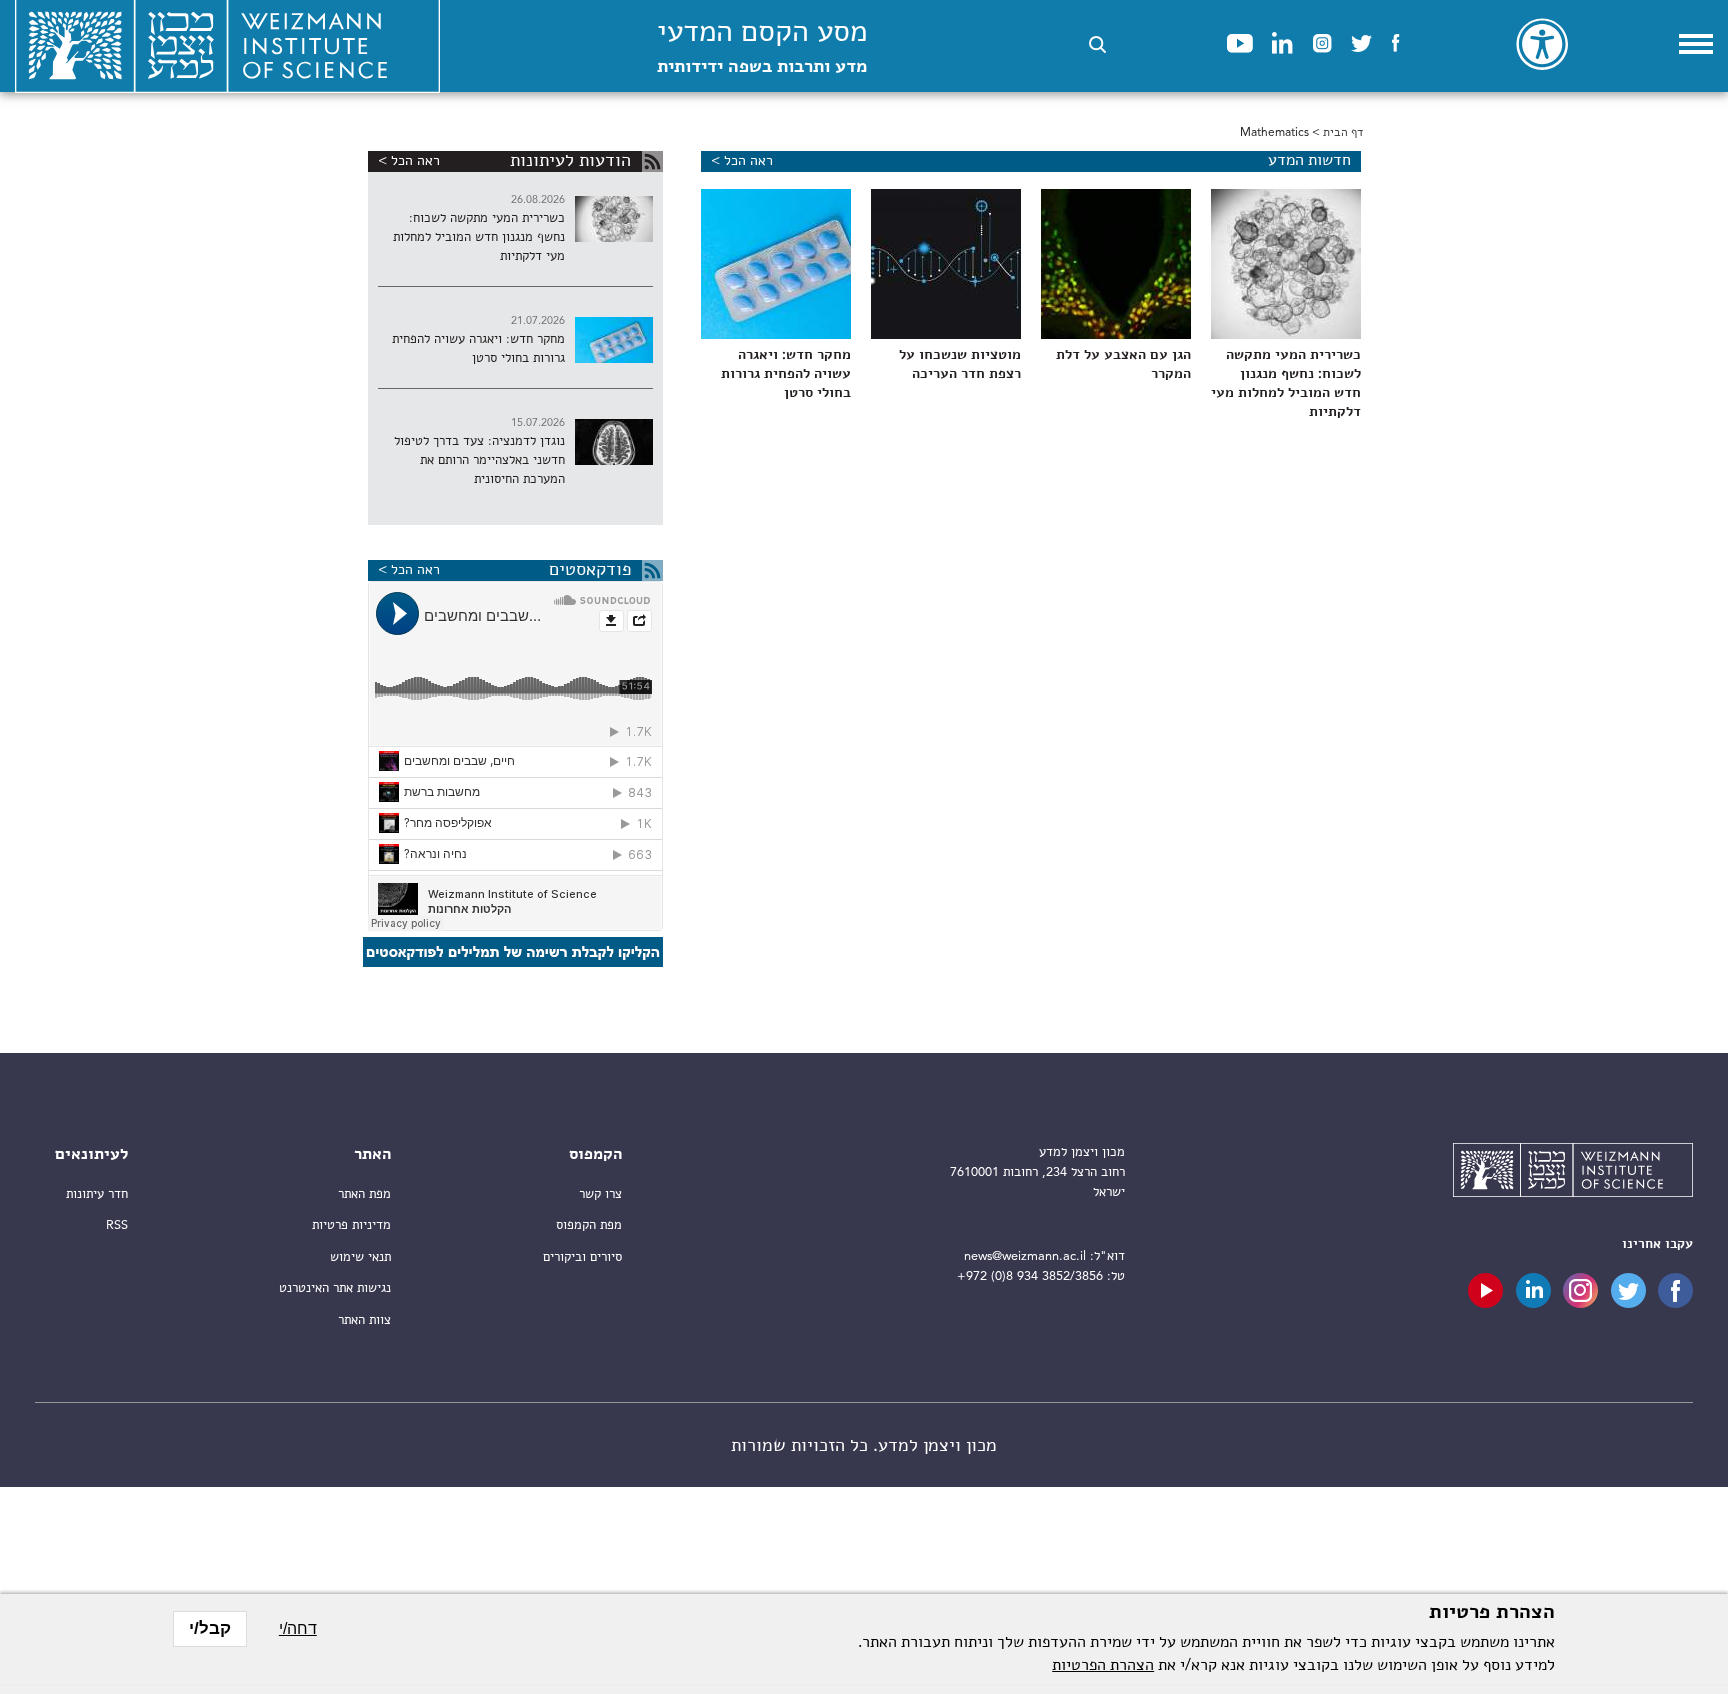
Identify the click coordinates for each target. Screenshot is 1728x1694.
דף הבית (1343, 133)
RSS (117, 1225)
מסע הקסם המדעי (762, 47)
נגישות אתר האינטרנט (335, 1288)
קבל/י (210, 1628)
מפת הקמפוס (589, 1225)
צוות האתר (364, 1320)
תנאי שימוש (360, 1257)
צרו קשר (600, 1194)
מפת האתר (364, 1194)
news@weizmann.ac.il (1025, 1256)
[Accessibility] (1542, 44)
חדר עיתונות (97, 1194)
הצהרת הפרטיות (1103, 1666)
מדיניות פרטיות (351, 1225)
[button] (1097, 44)
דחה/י (298, 1628)
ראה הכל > (742, 161)
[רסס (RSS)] (652, 161)
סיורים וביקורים (582, 1257)
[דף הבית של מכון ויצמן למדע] (1573, 1173)
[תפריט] (1696, 44)
